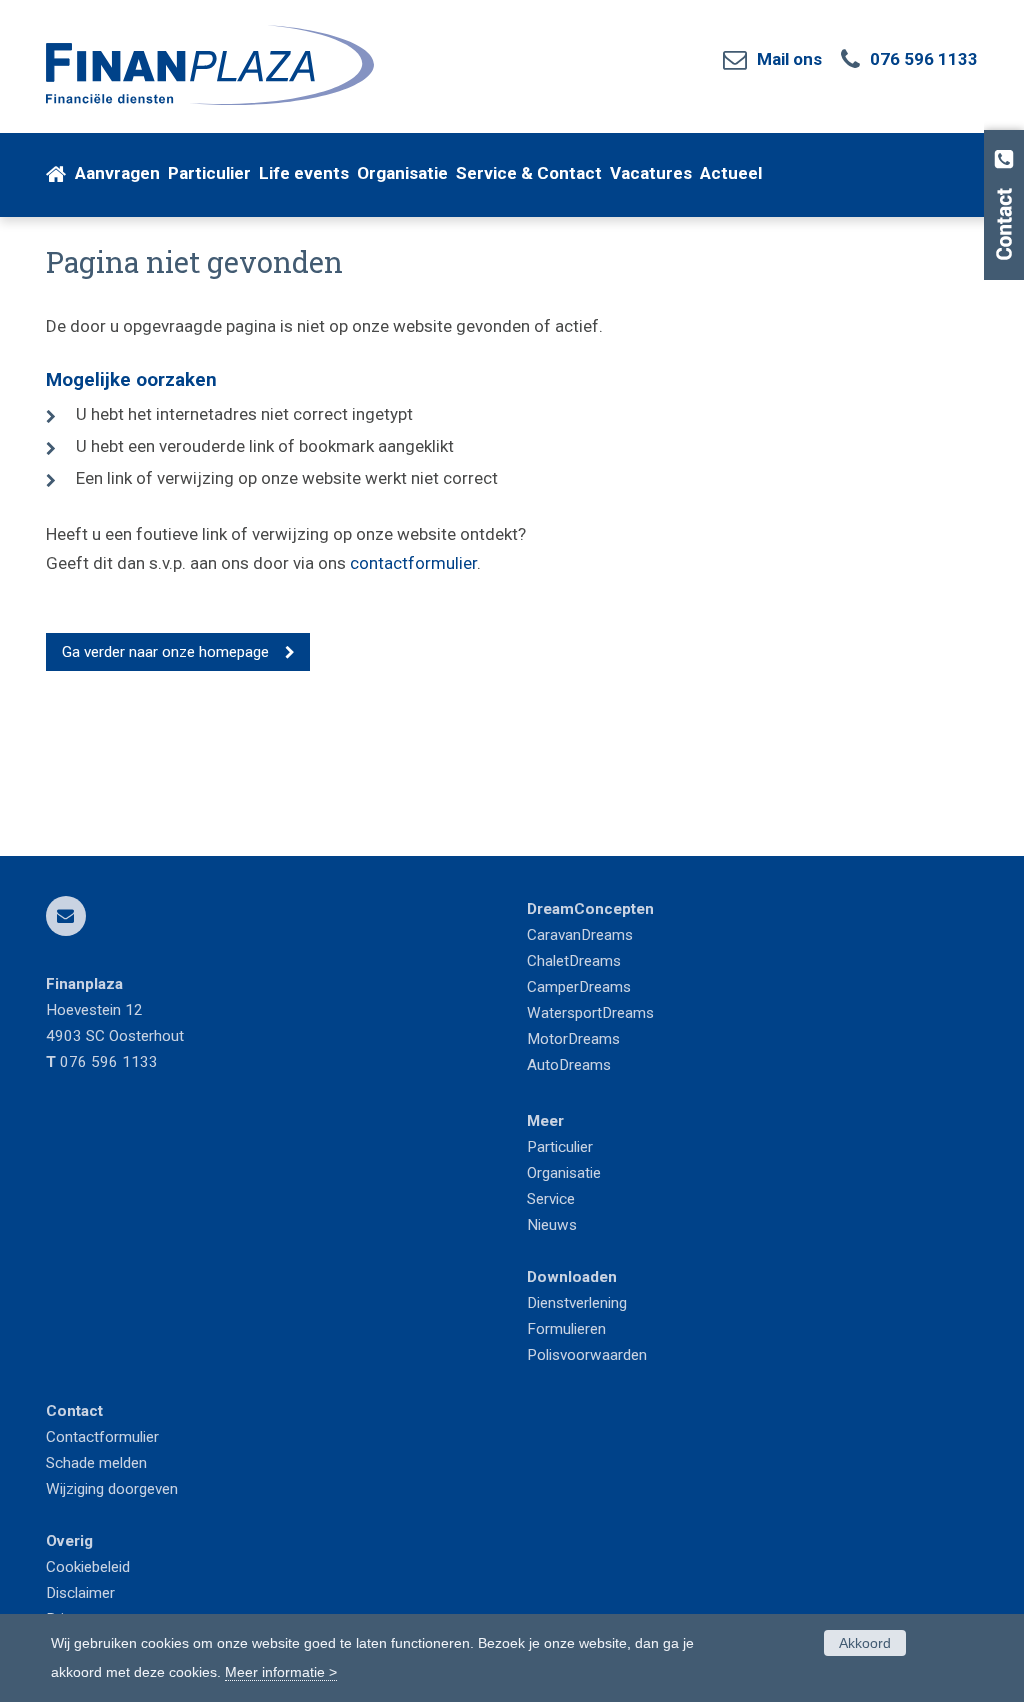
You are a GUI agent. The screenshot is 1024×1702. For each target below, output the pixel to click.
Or (534, 1173)
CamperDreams (579, 987)
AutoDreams (569, 1065)
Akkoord (865, 1643)
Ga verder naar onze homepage (165, 652)
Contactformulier (102, 1437)
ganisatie (571, 1173)
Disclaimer (80, 1593)
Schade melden (96, 1463)
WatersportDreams (590, 1013)
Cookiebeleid (88, 1567)
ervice (555, 1199)
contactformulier (413, 563)
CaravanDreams (580, 935)
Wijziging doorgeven (112, 1489)
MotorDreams (573, 1039)
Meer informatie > (281, 1672)
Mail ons (789, 59)
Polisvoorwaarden (587, 1355)
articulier (565, 1147)
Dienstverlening (577, 1303)
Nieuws (552, 1225)
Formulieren (566, 1329)
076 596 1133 (924, 59)
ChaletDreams (574, 961)
